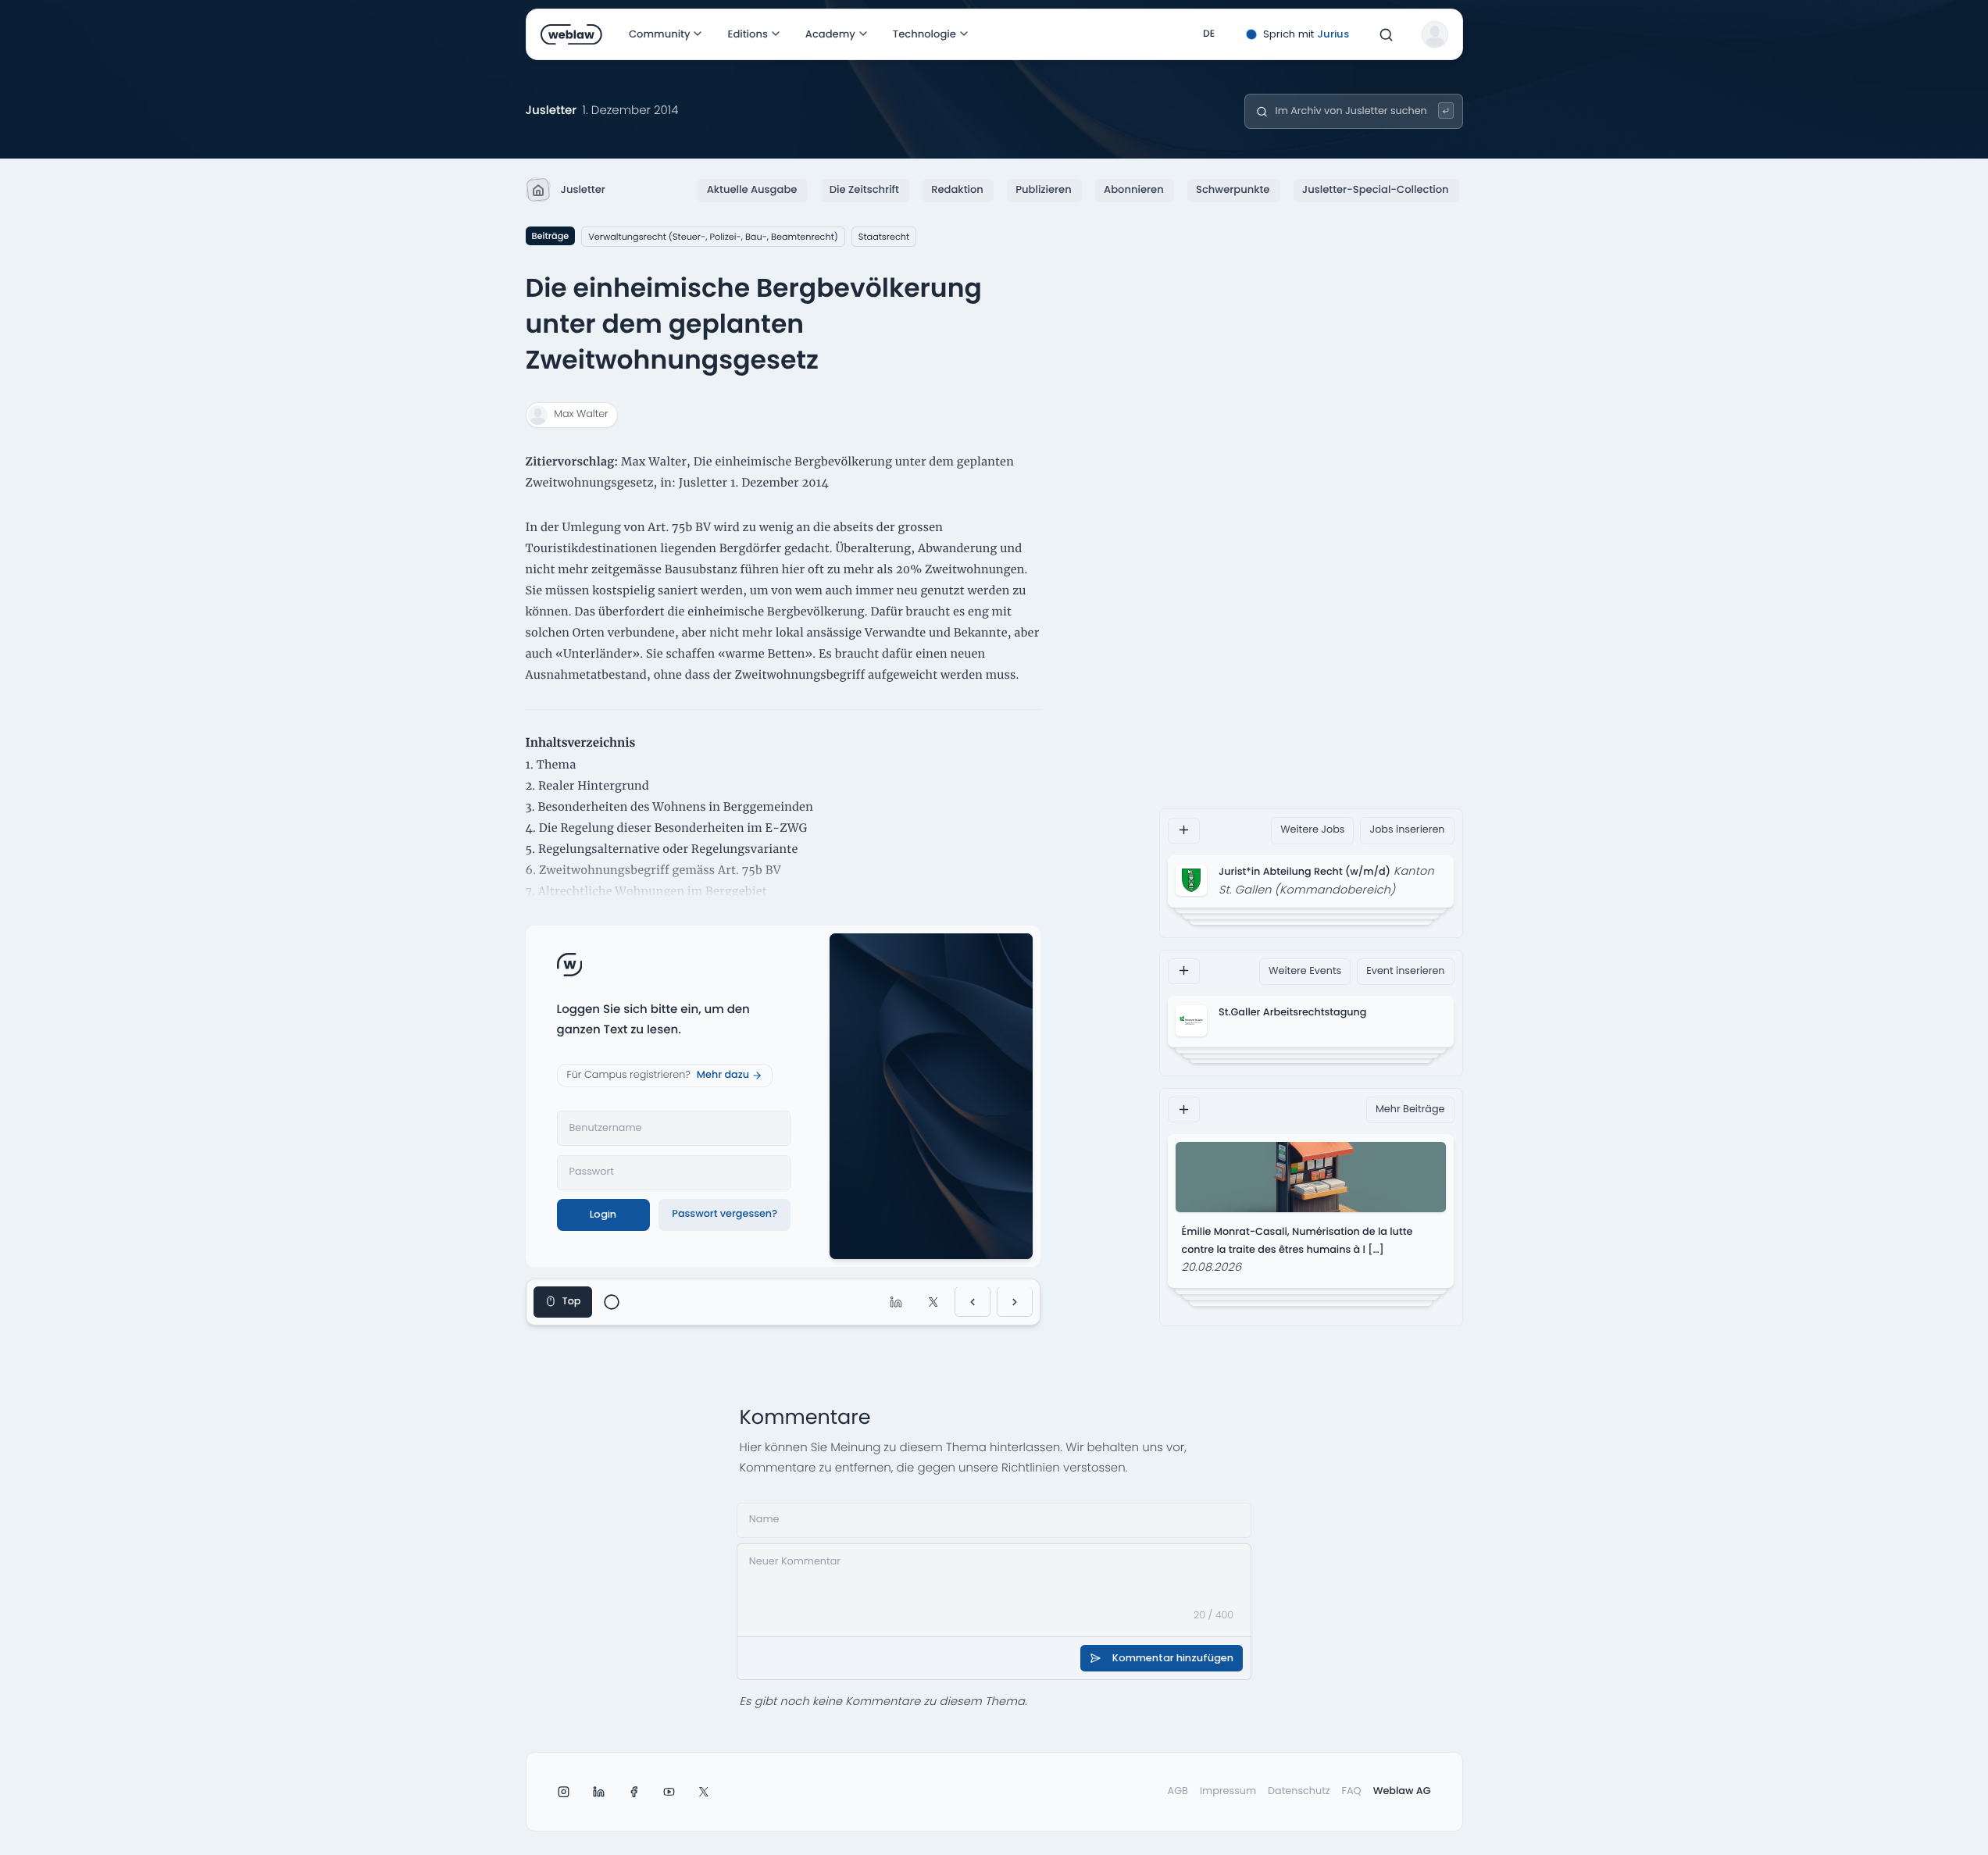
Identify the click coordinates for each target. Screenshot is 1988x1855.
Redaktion (957, 189)
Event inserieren (1405, 970)
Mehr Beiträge (1410, 1109)
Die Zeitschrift (864, 189)
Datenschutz (1299, 1791)
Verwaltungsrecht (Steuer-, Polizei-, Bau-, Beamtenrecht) (713, 237)
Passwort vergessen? (725, 1214)
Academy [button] (830, 34)
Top (572, 1302)
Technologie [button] (924, 34)
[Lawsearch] (1446, 111)
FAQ (1352, 1791)
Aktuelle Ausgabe (752, 189)
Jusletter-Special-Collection (1376, 189)
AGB (1178, 1791)
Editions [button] (747, 34)
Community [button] (660, 34)
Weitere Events (1305, 970)
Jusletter (583, 189)
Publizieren (1043, 189)
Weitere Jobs (1312, 830)
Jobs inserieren (1407, 830)
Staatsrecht (884, 237)
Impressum (1228, 1791)
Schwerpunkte (1233, 189)
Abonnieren (1134, 189)
